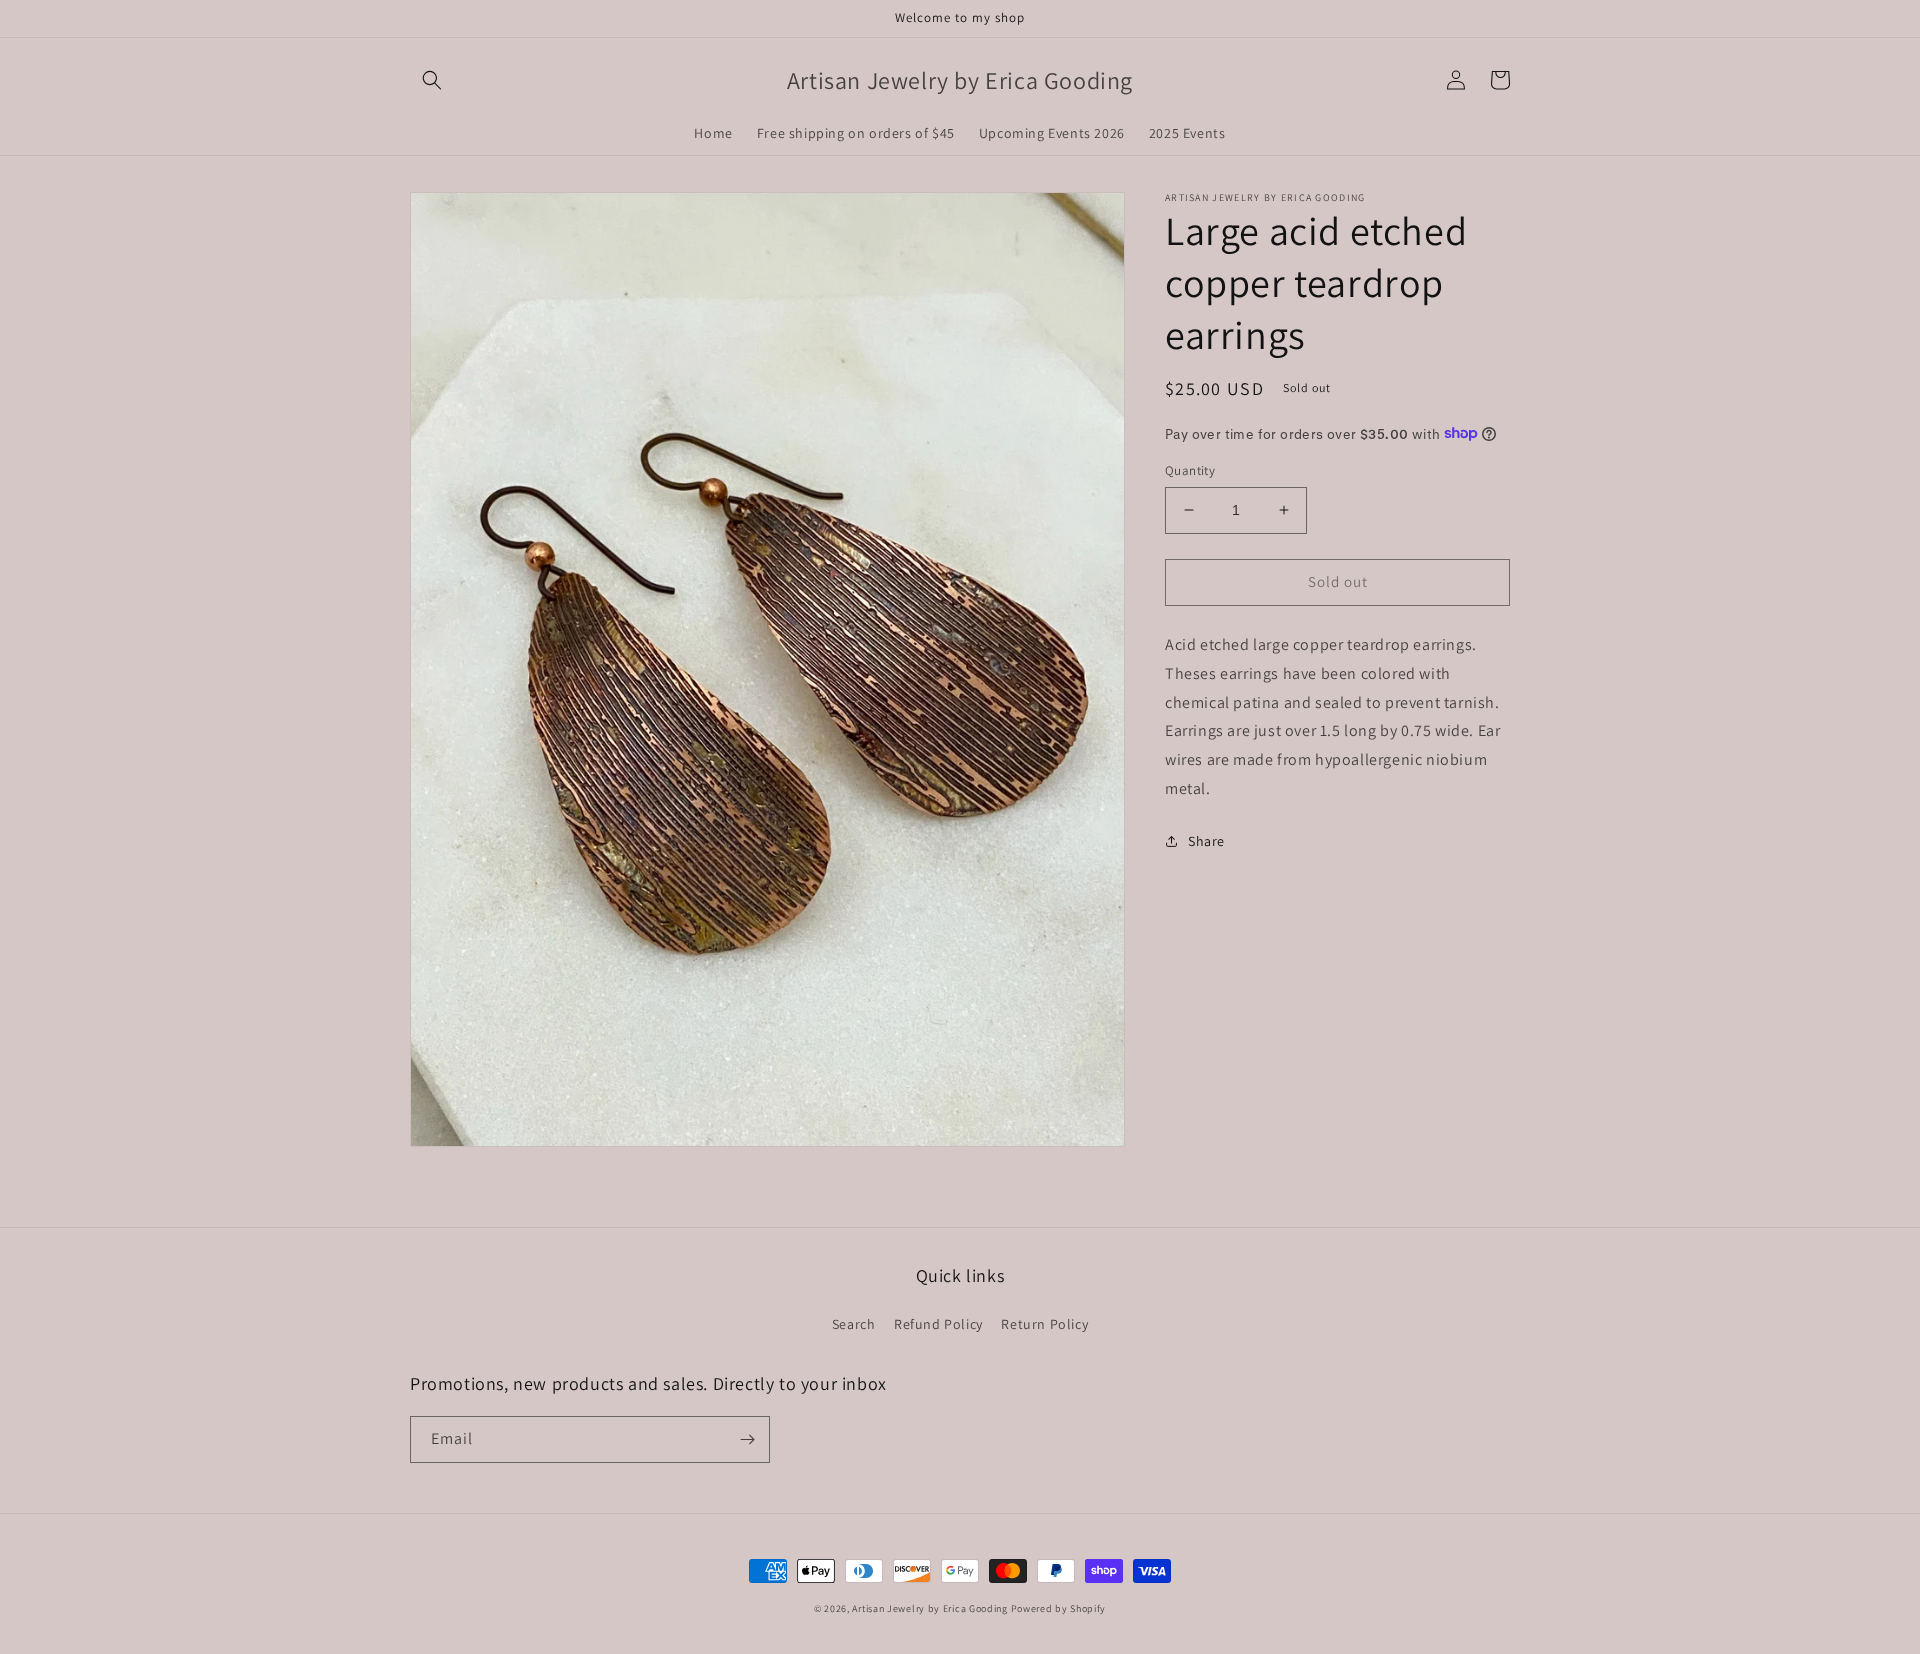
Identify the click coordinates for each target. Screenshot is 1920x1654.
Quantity (1190, 470)
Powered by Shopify (1059, 1608)
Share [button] (1206, 840)
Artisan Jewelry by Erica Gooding (929, 1608)
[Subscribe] (747, 1439)
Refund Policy (938, 1324)
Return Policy (1044, 1324)
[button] (432, 80)
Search (854, 1324)
